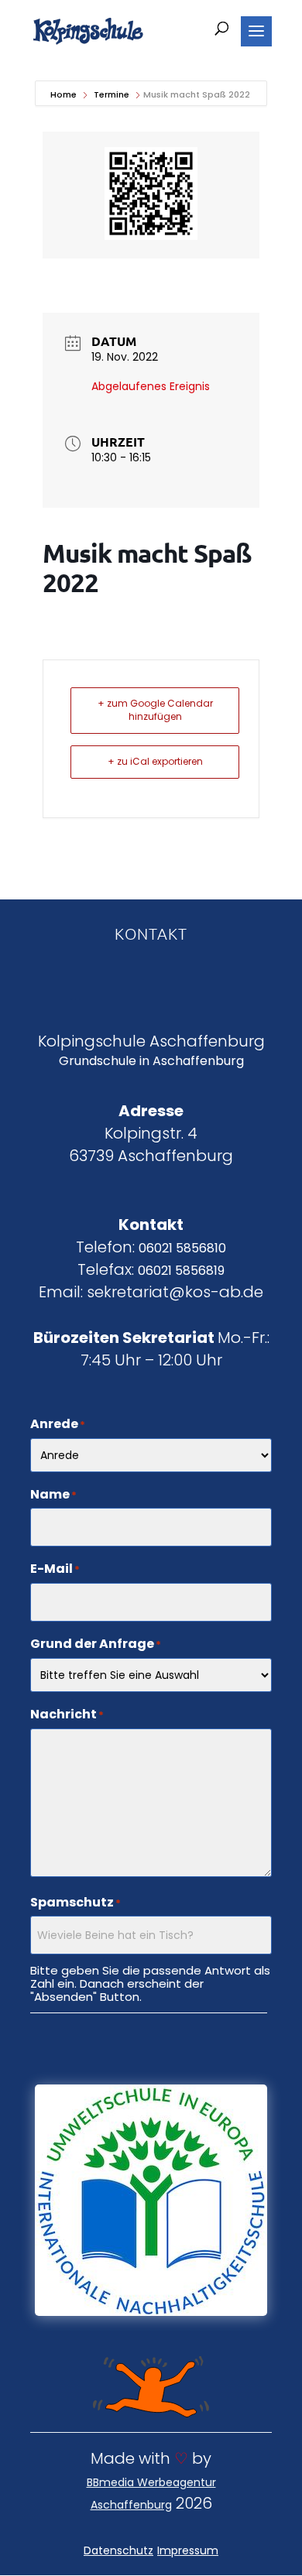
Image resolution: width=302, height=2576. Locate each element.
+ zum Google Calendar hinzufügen (155, 710)
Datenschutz (118, 2550)
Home (65, 94)
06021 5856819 (181, 1271)
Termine (112, 94)
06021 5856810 (182, 1248)
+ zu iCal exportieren (155, 761)
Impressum (188, 2550)
